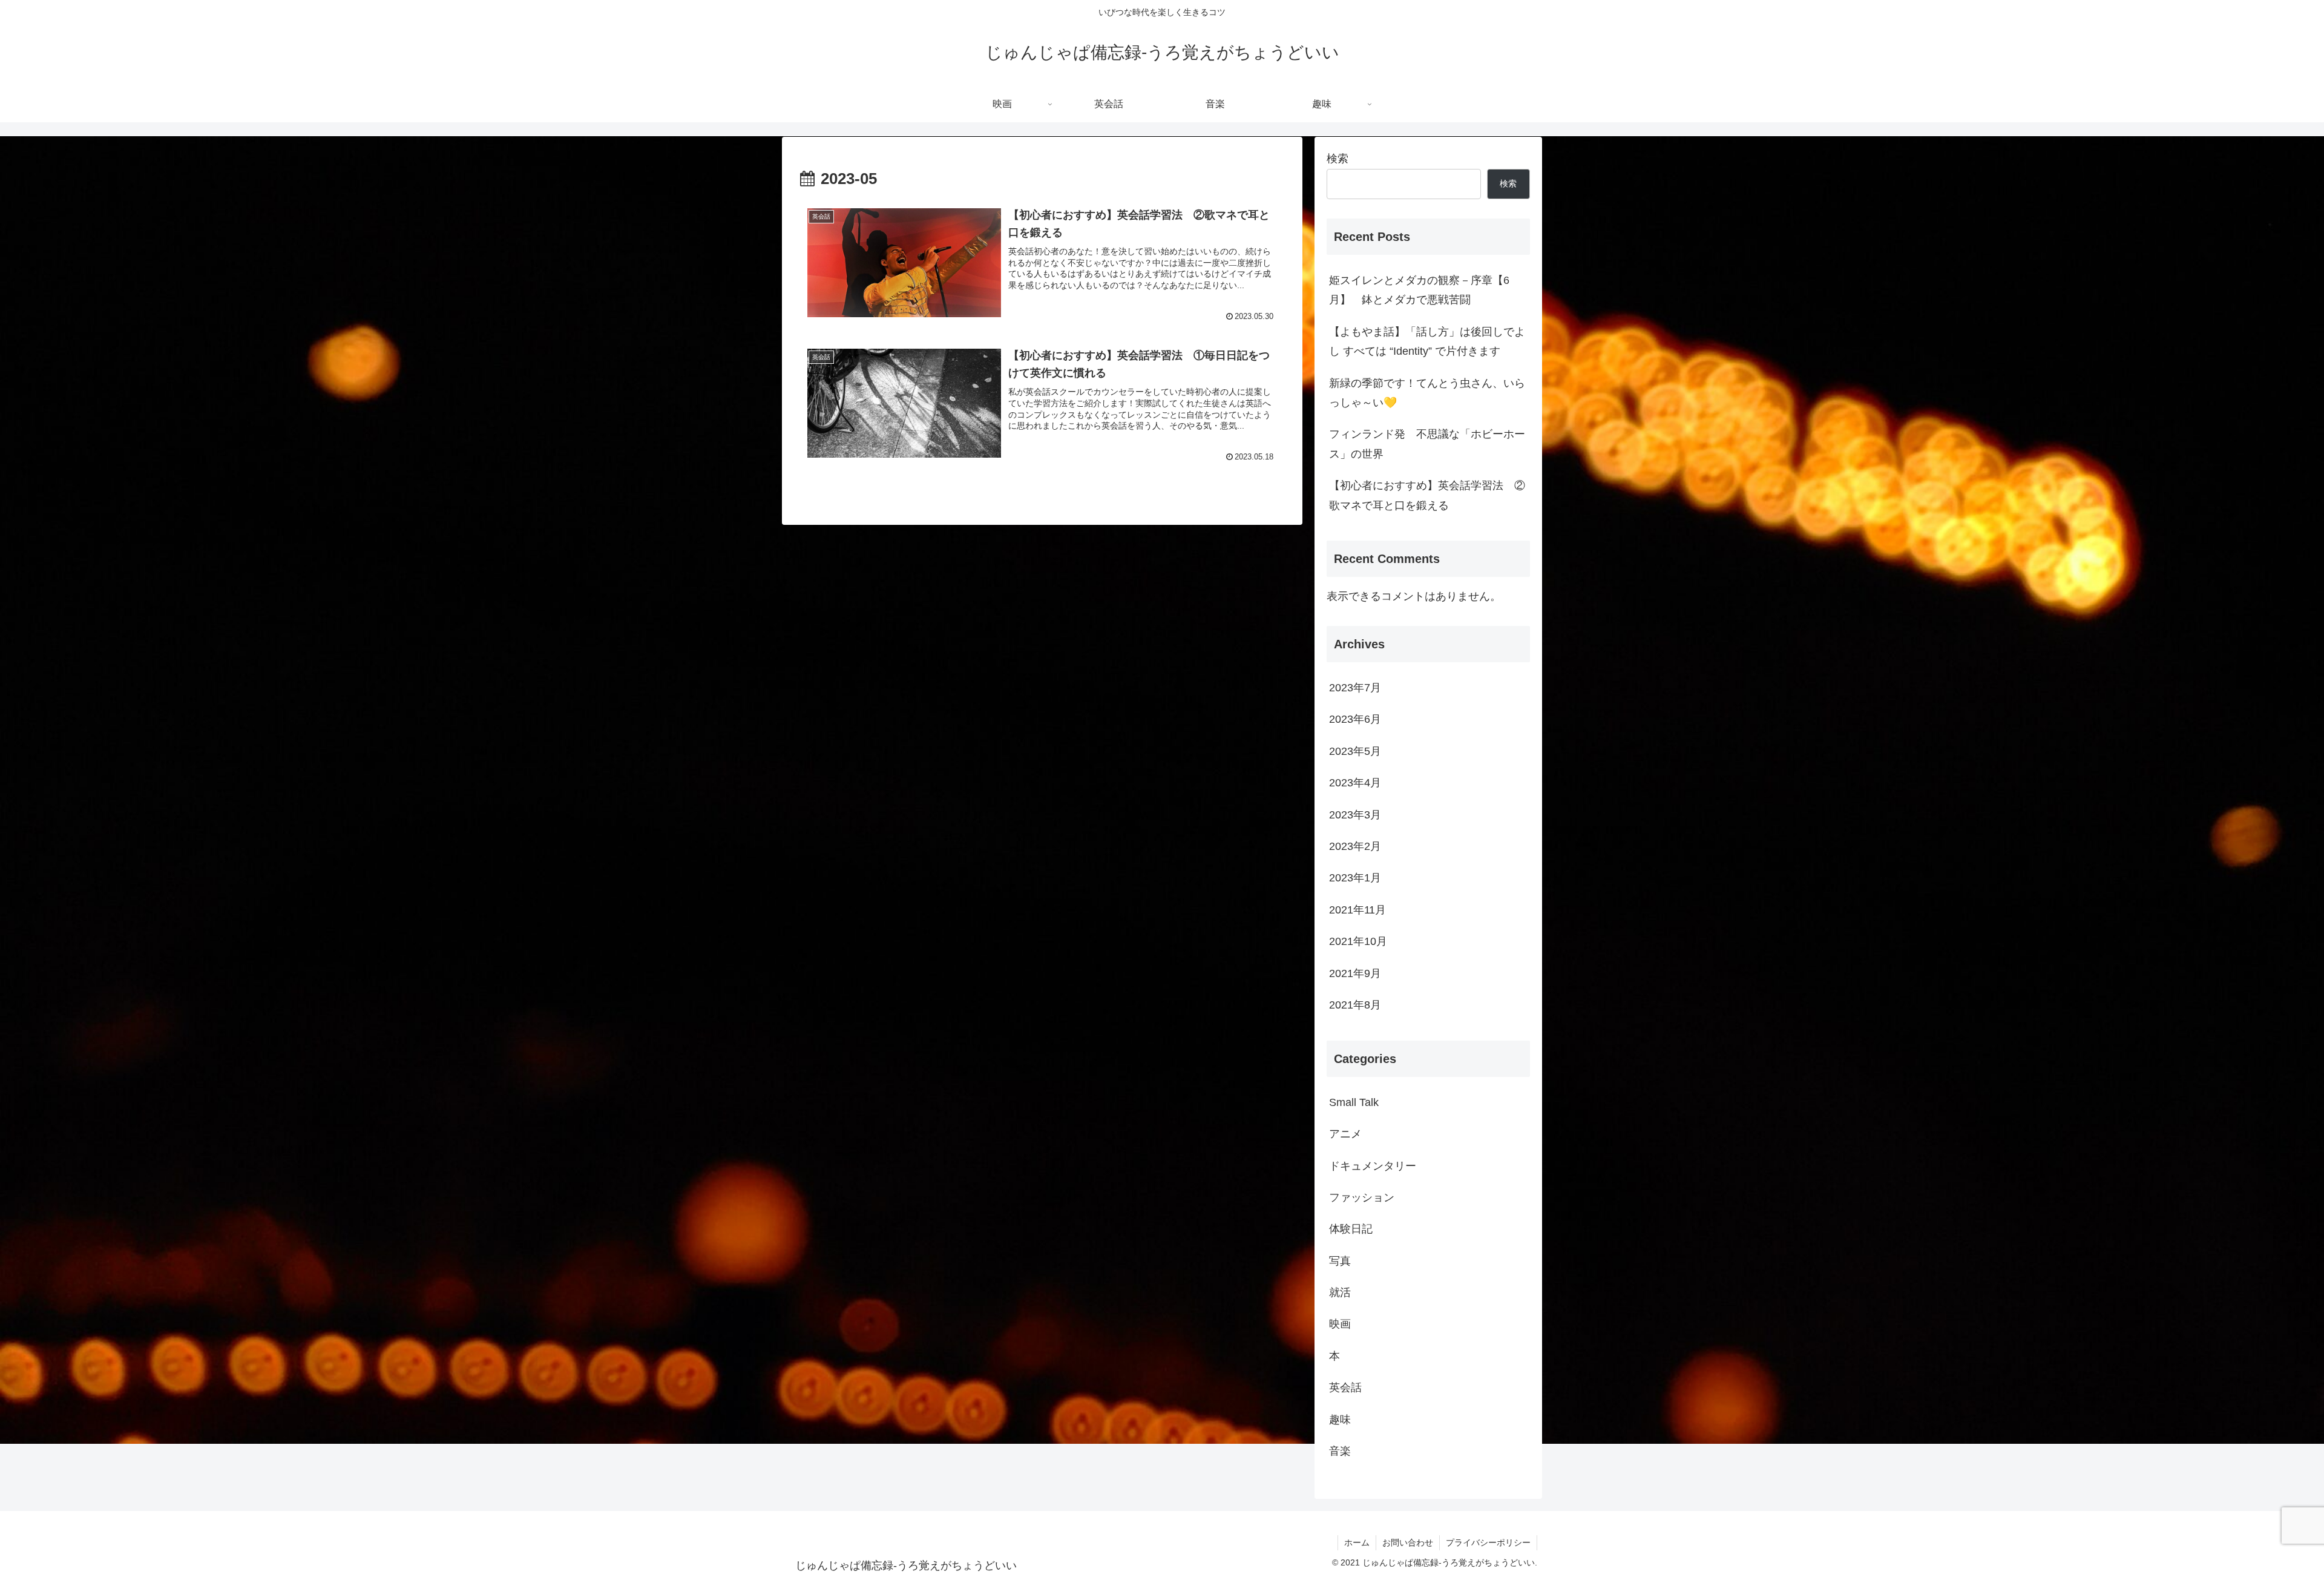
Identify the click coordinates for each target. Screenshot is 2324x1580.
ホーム (1357, 1542)
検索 (1338, 159)
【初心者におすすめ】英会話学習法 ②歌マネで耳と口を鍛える (1427, 495)
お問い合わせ (1408, 1542)
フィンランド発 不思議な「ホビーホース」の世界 (1427, 444)
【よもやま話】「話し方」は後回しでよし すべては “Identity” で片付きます (1427, 341)
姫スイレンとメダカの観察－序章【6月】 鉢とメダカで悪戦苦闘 (1419, 290)
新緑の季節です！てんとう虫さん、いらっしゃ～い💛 (1427, 393)
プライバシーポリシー (1488, 1542)
